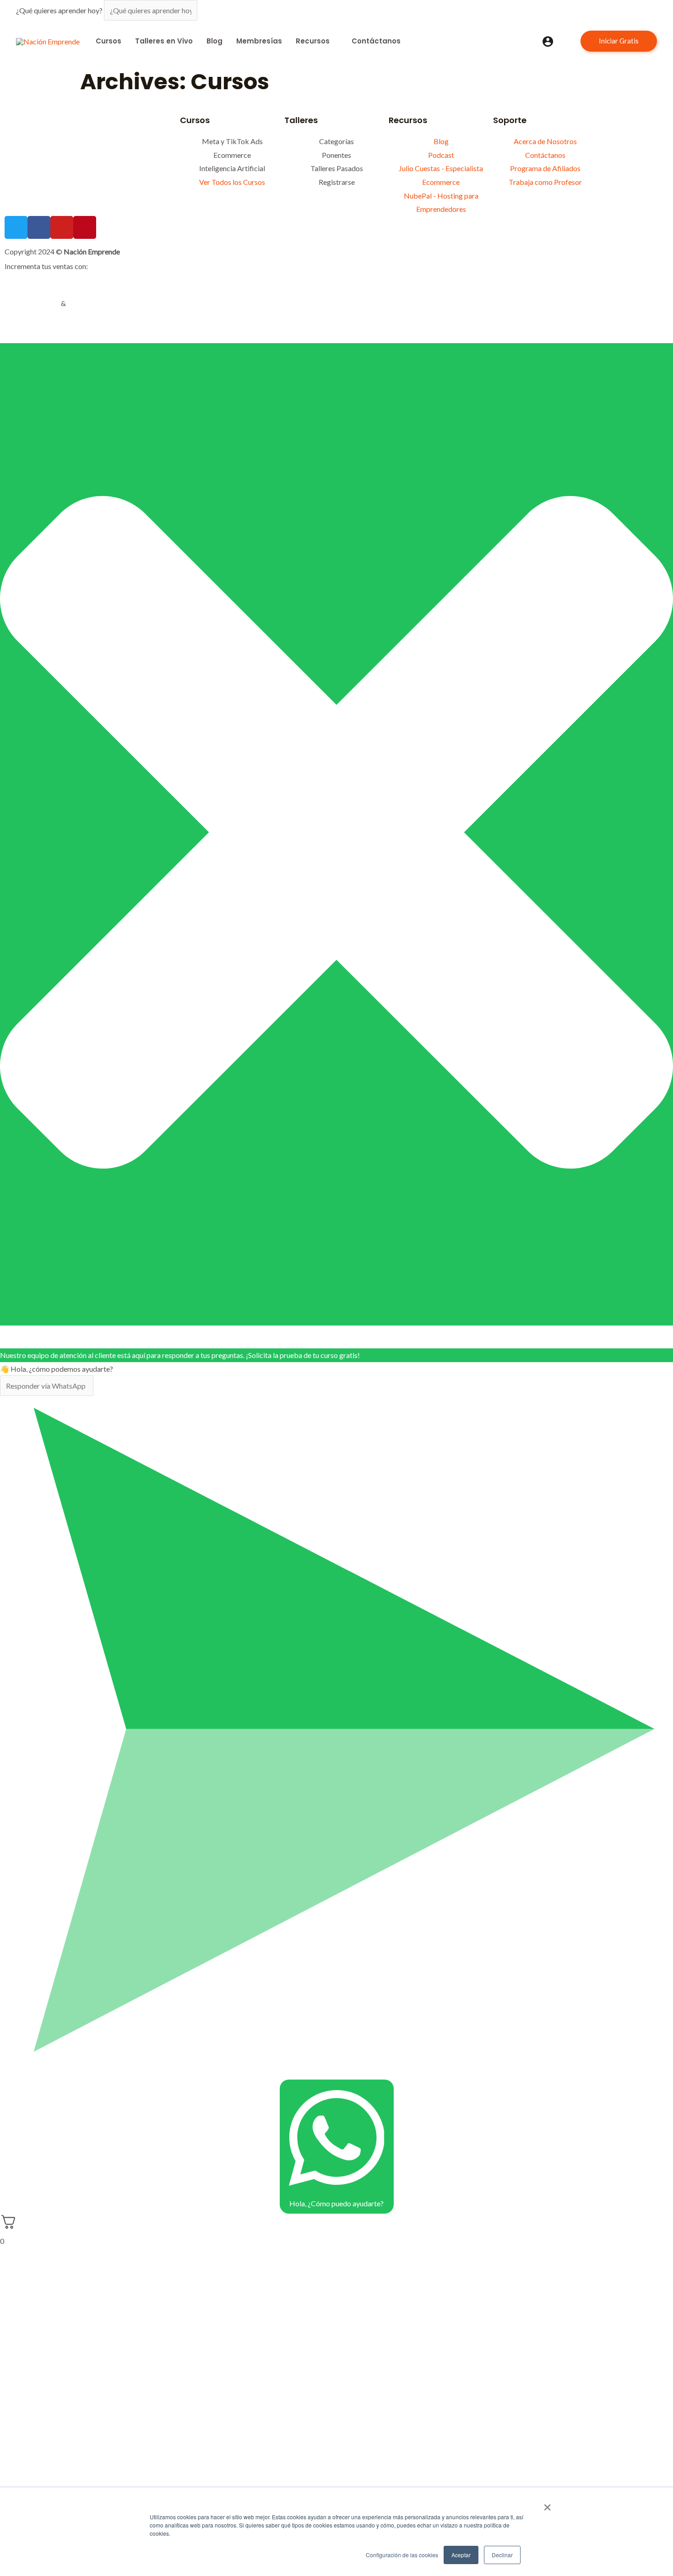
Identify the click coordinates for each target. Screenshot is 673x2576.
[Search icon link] (567, 41)
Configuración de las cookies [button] (402, 2555)
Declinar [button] (502, 2555)
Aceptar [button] (461, 2555)
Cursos (109, 41)
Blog (214, 41)
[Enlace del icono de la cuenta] (548, 41)
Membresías (259, 41)
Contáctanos (376, 41)
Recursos (313, 41)
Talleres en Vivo (164, 41)
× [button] (547, 2504)
